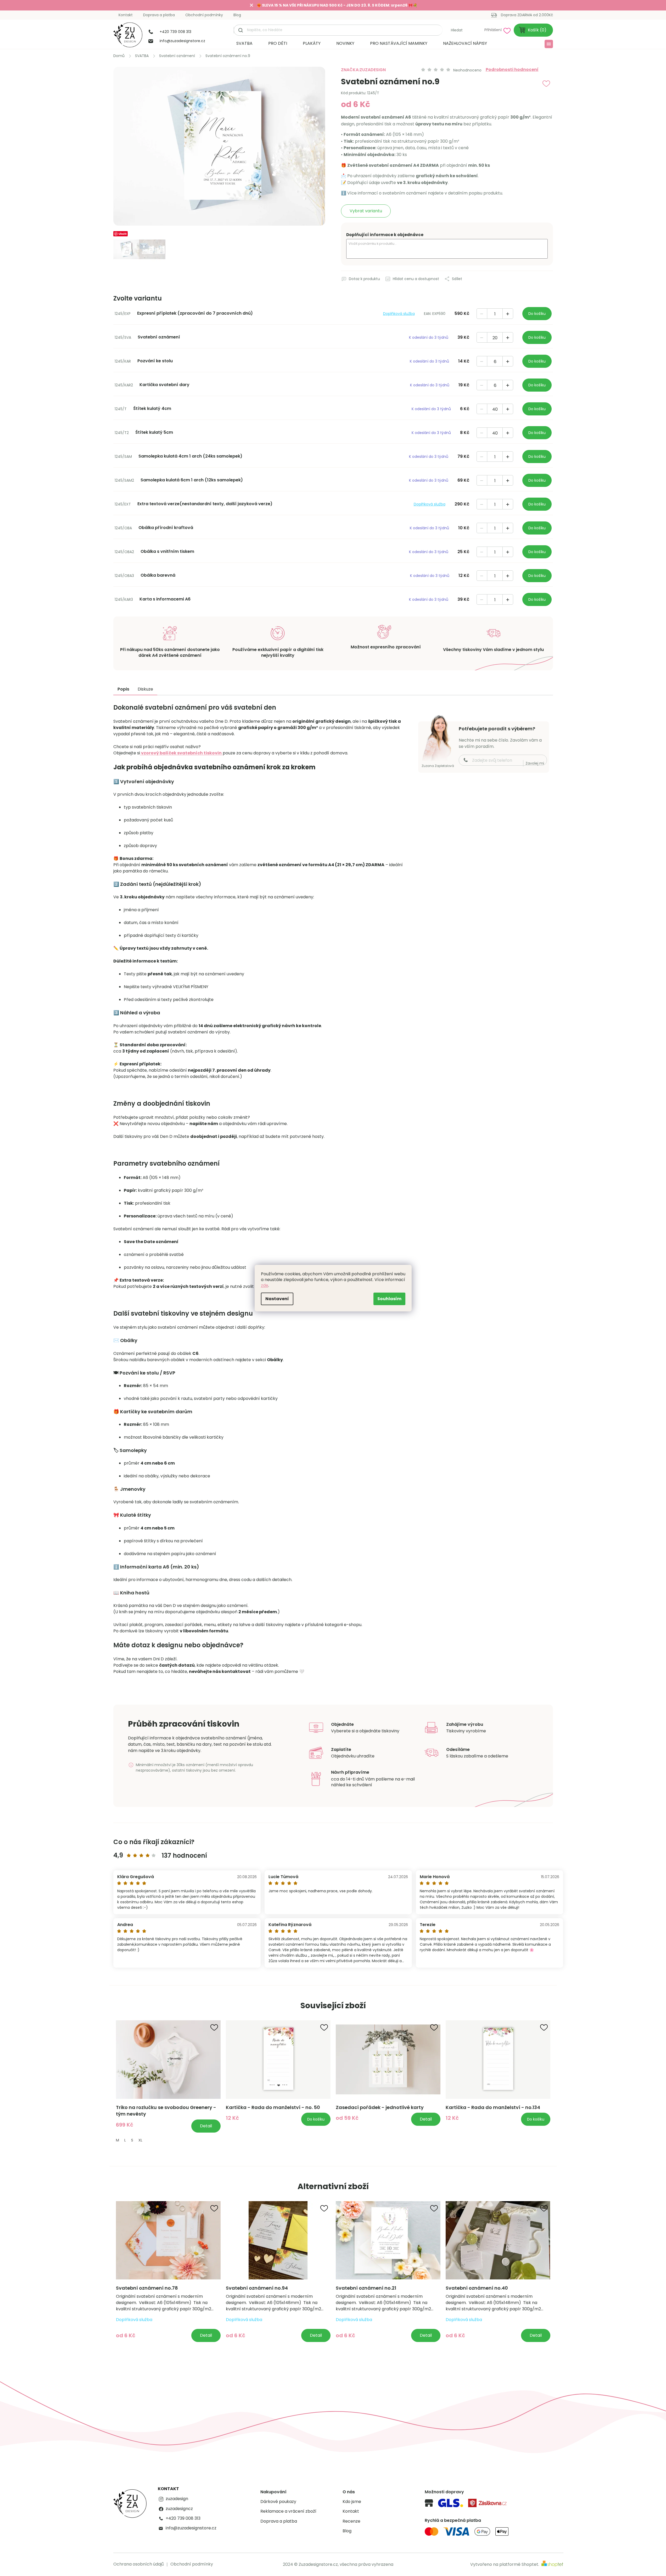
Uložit (123, 234)
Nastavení (277, 1299)
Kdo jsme (352, 2502)
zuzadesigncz (179, 2509)
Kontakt (126, 15)
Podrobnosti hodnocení (512, 70)
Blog (237, 15)
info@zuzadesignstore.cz (191, 2528)
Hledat (457, 30)
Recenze (351, 2521)
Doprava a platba (159, 15)
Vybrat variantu (366, 211)
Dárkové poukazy (278, 2502)
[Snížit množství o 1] (482, 314)
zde (265, 1285)
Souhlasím (389, 1299)
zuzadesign (177, 2499)
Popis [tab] (123, 689)
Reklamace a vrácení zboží (288, 2511)
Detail (206, 2126)
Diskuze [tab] (145, 689)
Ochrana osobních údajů (139, 2564)
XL (140, 2140)
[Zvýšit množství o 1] (508, 314)
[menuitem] (244, 43)
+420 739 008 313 (183, 2518)
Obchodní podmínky (204, 15)
